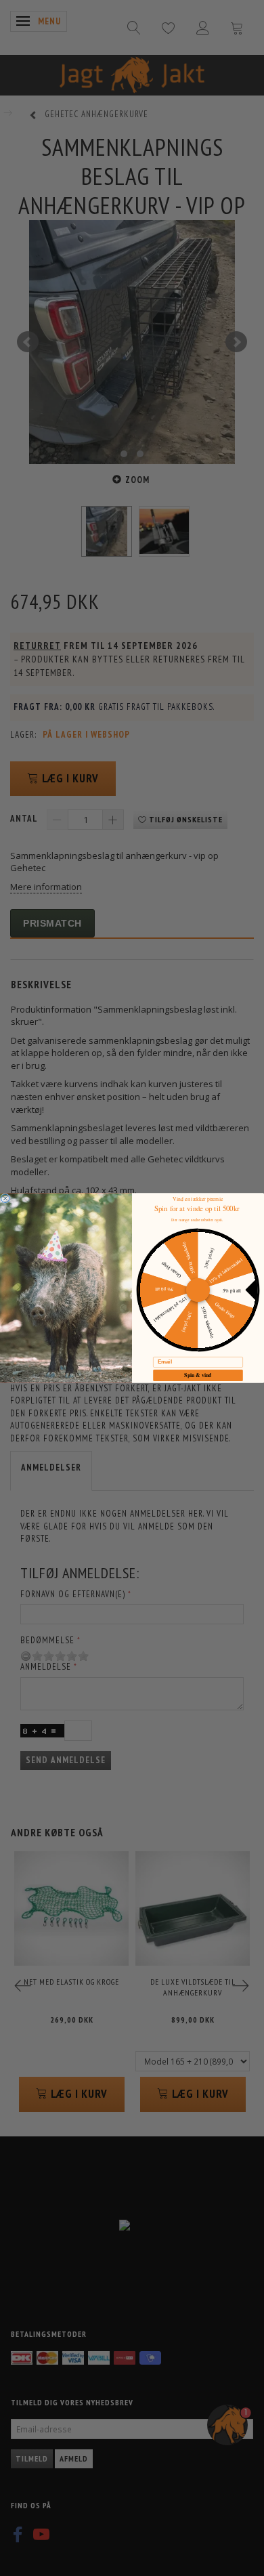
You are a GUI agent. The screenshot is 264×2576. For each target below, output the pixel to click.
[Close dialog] (5, 1198)
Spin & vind (198, 1375)
